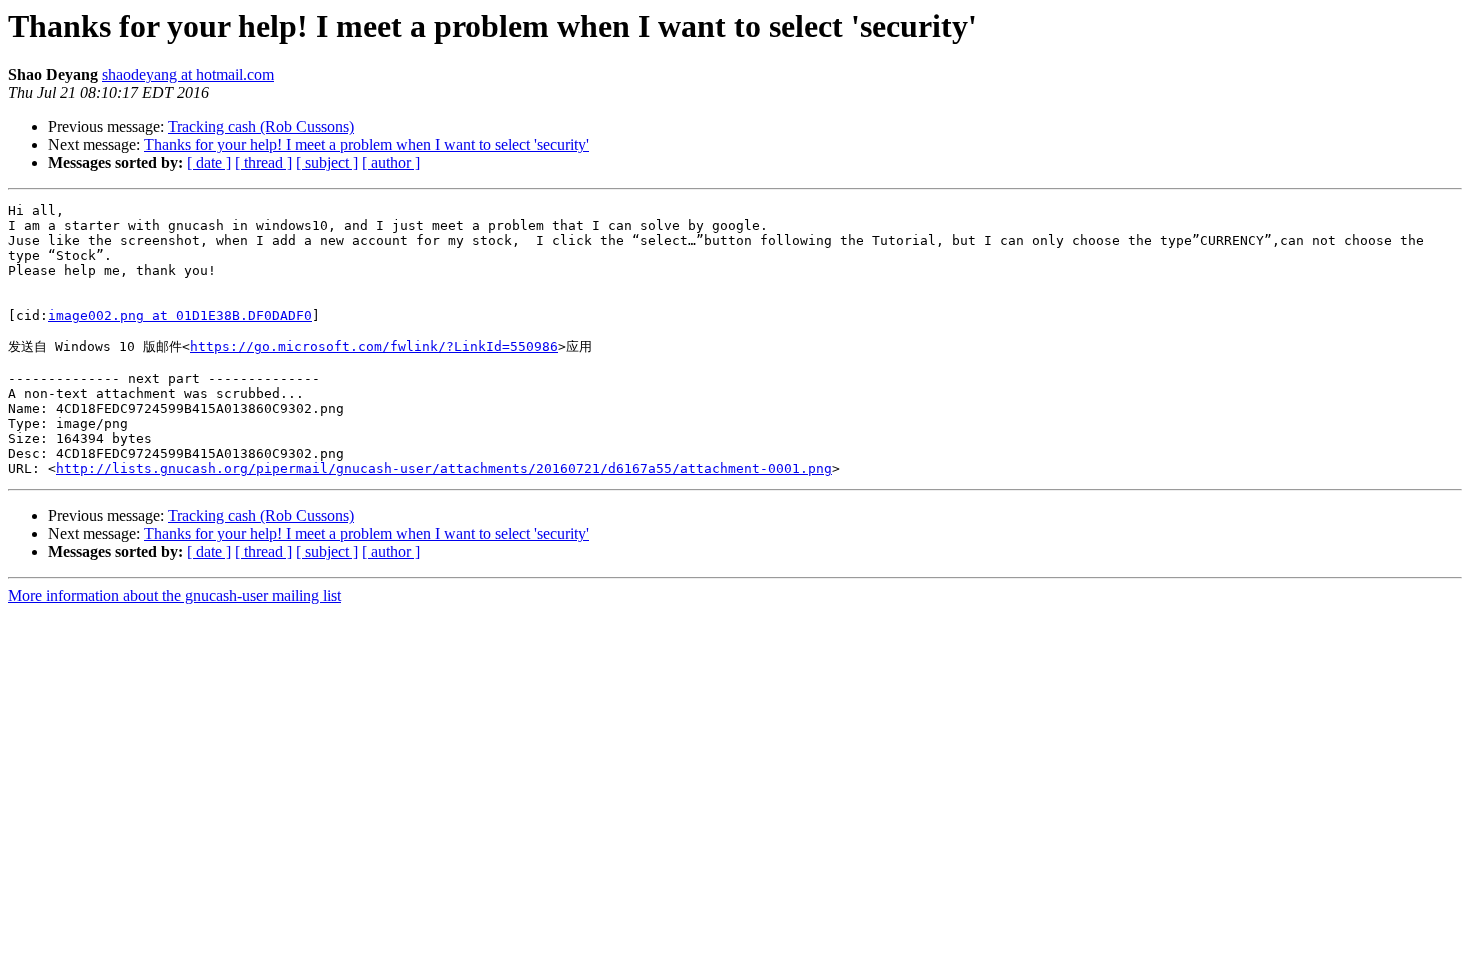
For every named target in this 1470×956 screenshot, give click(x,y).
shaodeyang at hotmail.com (188, 74)
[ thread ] (263, 162)
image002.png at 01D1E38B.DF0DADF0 (180, 315)
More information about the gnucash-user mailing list (174, 595)
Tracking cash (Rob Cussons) (261, 126)
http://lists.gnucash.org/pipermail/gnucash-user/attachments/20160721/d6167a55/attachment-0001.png (444, 468)
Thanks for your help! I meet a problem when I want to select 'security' (366, 144)
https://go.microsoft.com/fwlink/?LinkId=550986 (374, 346)
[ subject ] (327, 162)
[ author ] (391, 162)
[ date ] (209, 162)
